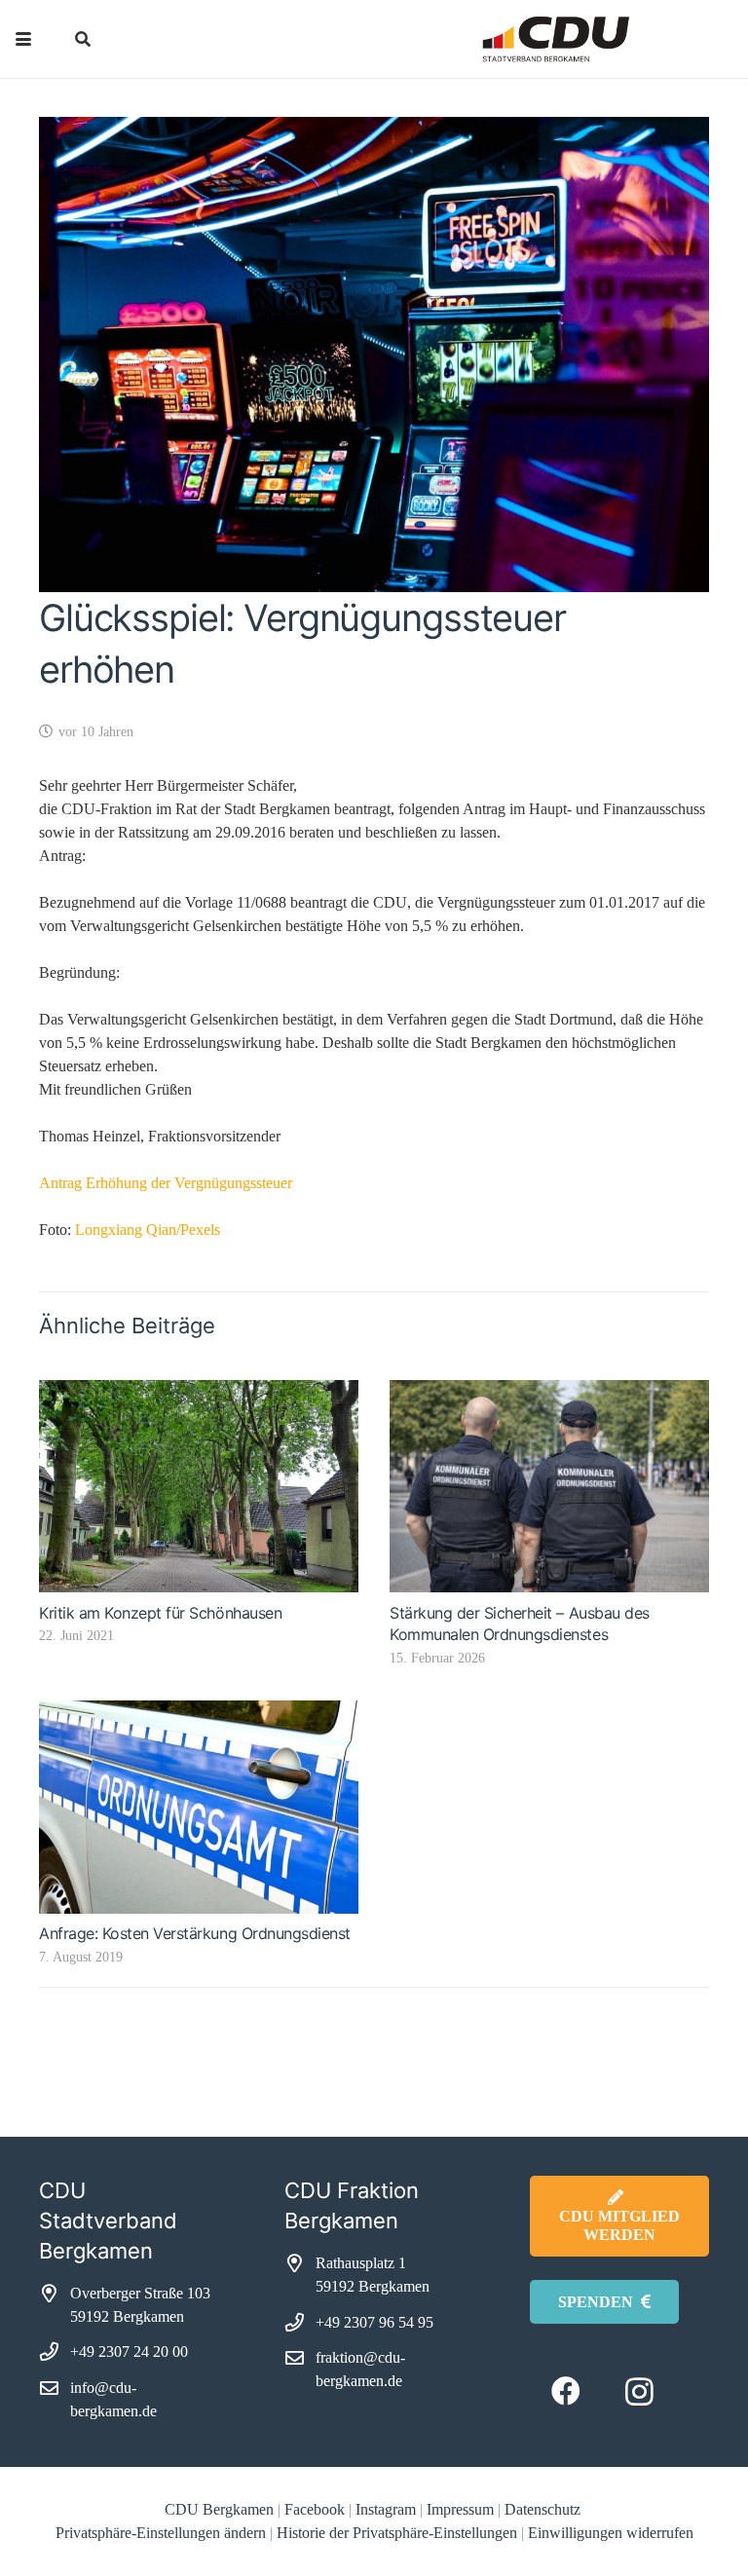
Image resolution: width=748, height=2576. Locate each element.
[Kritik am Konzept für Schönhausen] (199, 1487)
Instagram (386, 2509)
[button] (23, 39)
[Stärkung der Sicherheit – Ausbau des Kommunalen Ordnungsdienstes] (549, 1487)
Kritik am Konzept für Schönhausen (160, 1613)
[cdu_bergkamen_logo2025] (513, 39)
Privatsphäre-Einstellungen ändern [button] (161, 2533)
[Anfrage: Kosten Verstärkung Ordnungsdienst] (199, 1807)
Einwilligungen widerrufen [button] (611, 2533)
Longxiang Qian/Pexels (148, 1230)
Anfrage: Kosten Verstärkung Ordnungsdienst (195, 1933)
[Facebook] (566, 2391)
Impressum (460, 2509)
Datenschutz (544, 2509)
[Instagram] (639, 2391)
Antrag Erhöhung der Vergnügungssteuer (166, 1183)
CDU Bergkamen (219, 2509)
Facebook (315, 2509)
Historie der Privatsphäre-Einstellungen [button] (397, 2533)
